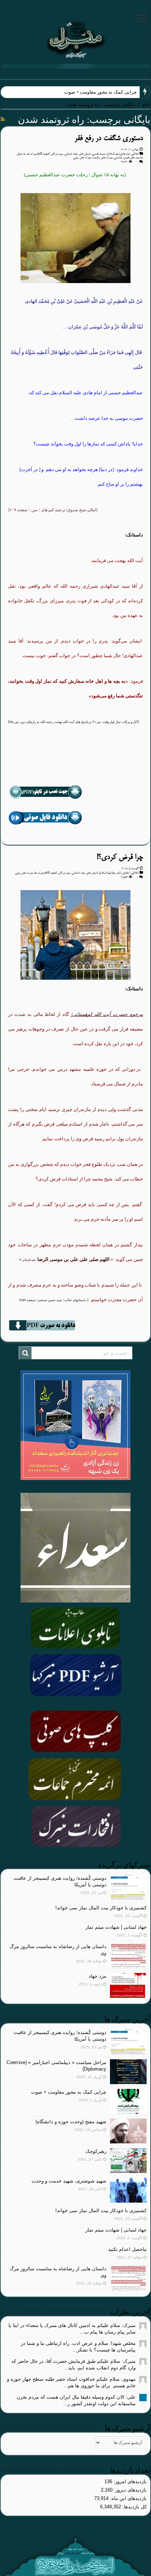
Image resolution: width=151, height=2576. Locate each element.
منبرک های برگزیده (103, 158)
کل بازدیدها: (134, 2507)
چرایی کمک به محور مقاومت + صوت (100, 92)
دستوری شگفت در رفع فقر (109, 138)
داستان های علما (82, 154)
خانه (146, 104)
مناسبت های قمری (133, 158)
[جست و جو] (25, 1353)
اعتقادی (126, 873)
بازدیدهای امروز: (129, 2481)
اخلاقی (135, 154)
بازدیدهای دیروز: (130, 2490)
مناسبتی (118, 158)
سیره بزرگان (57, 154)
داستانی (68, 154)
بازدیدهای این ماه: (128, 2498)
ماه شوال (21, 154)
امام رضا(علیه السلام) (110, 873)
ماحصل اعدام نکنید (127, 2249)
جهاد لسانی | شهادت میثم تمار (116, 1927)
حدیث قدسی (99, 154)
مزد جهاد (97, 1976)
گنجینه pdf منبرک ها (38, 154)
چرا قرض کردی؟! (120, 857)
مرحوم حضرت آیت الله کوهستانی (108, 1014)
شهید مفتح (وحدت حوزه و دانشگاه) (71, 2122)
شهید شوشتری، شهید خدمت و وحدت (69, 2181)
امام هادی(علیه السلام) (118, 154)
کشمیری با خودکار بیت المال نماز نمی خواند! (101, 1908)
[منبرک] (75, 38)
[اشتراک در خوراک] (3, 119)
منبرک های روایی (82, 158)
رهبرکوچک (96, 2151)
